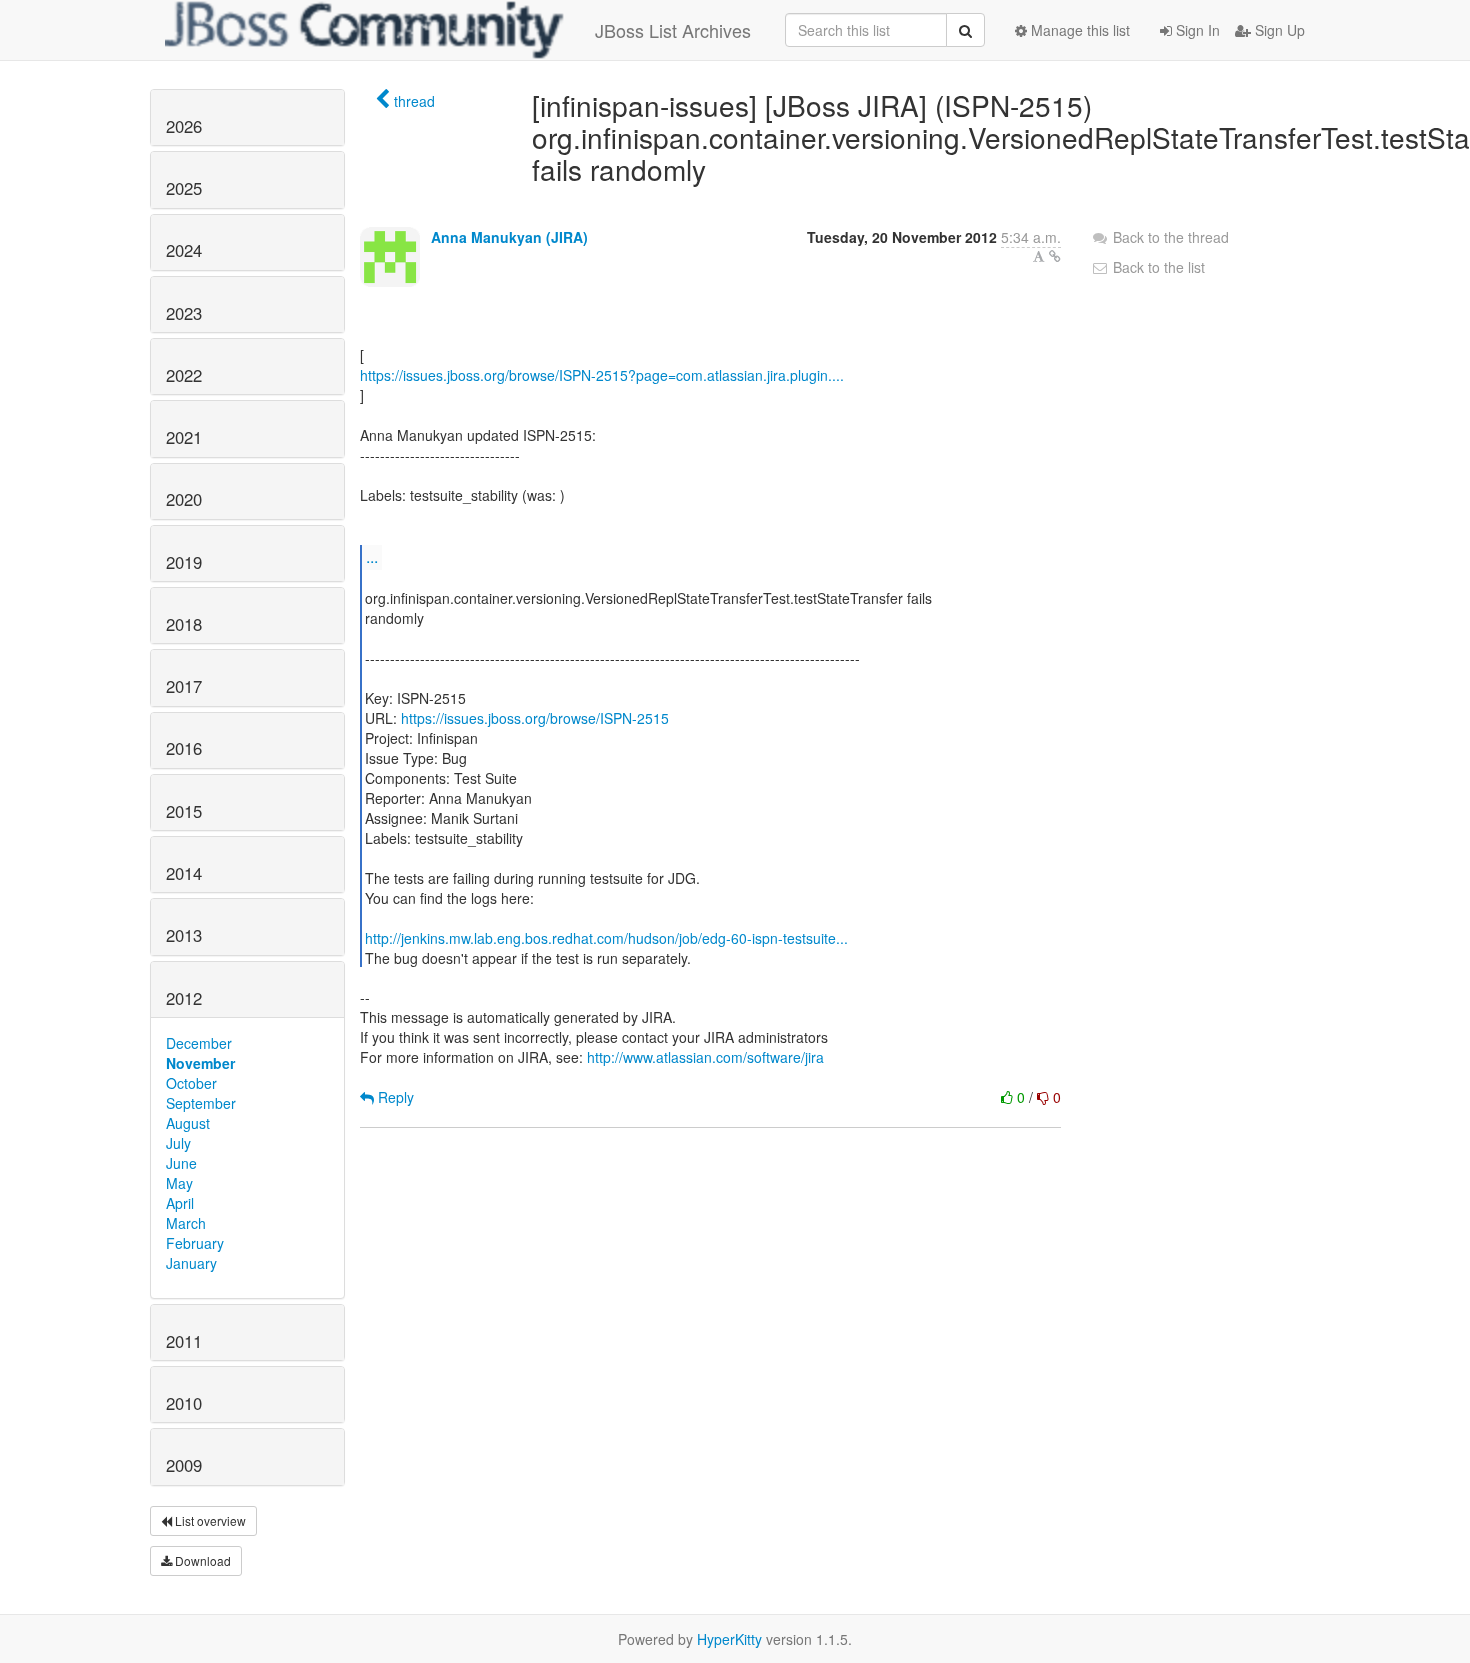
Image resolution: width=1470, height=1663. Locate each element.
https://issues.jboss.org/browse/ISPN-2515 (535, 718)
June (181, 1163)
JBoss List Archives (673, 30)
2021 (184, 437)
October (191, 1083)
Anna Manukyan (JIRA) (509, 237)
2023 (184, 313)
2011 (184, 1341)
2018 (184, 624)
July (178, 1143)
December (199, 1043)
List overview (209, 1520)
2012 (184, 998)
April (180, 1203)
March (186, 1223)
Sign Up (1278, 30)
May (179, 1183)
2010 (184, 1403)
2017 (184, 686)
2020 (184, 499)
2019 (184, 562)
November (200, 1063)
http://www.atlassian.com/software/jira (705, 1057)
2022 (184, 375)
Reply (394, 1097)
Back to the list (1157, 267)
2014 (184, 873)
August (188, 1123)
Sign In (1196, 30)
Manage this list (1078, 30)
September (201, 1103)
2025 (184, 188)
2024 (184, 250)
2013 (184, 935)
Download (201, 1560)
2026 (184, 126)
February (195, 1243)
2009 (184, 1465)
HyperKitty (729, 1639)
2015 (184, 811)
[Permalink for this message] (1055, 256)
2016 (184, 748)
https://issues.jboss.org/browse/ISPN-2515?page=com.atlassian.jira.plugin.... (602, 375)
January (191, 1263)
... (372, 556)
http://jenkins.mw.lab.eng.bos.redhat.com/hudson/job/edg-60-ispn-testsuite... (606, 938)
